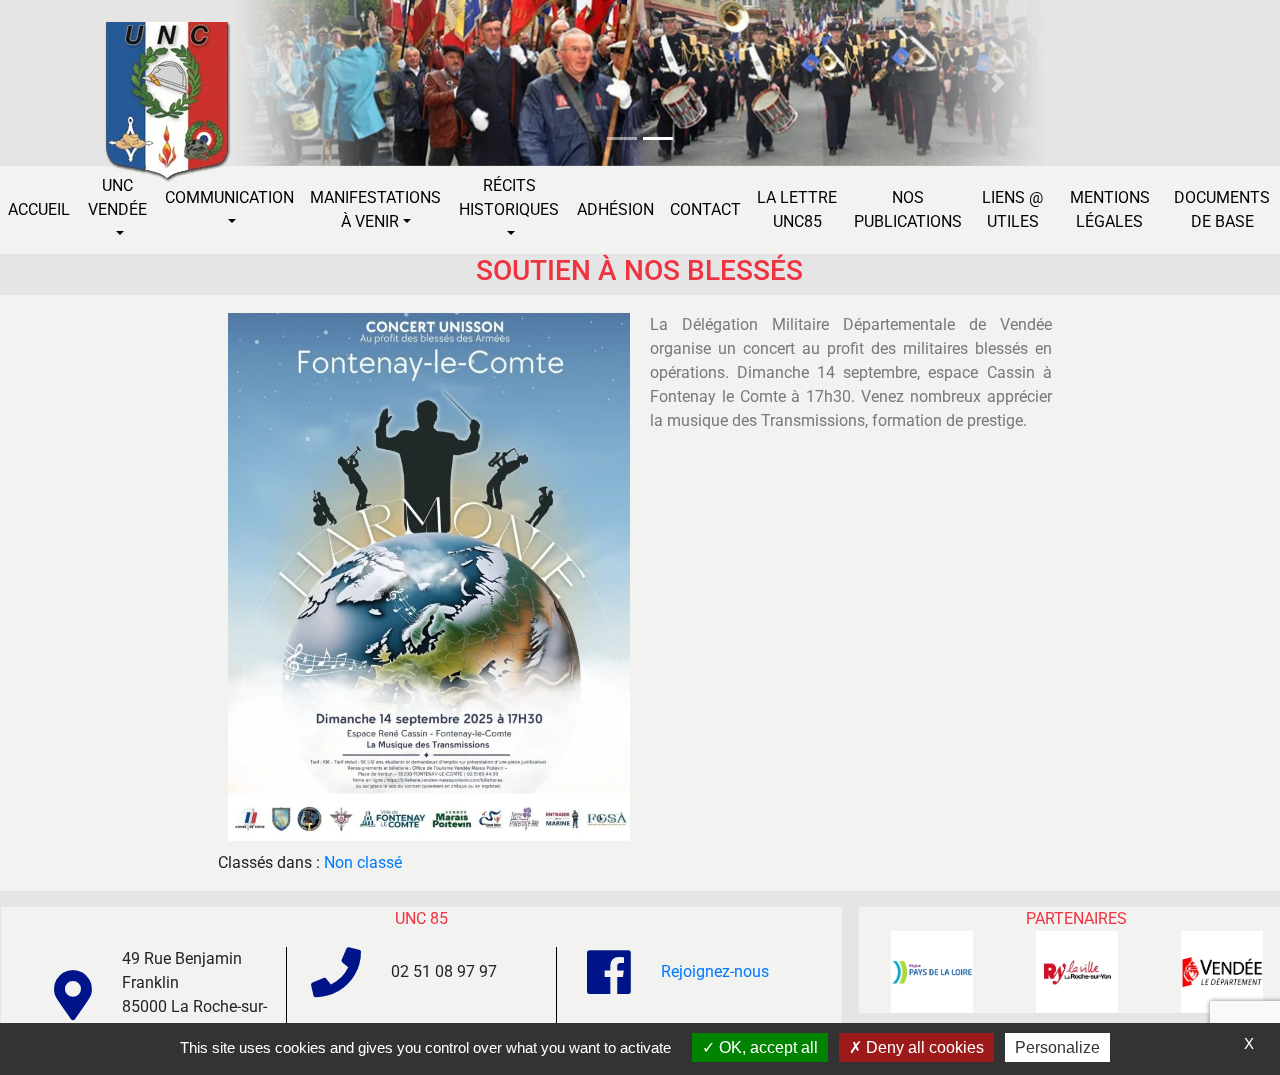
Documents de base (1222, 209)
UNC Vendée (117, 197)
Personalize (1057, 1047)
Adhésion (615, 209)
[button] (281, 83)
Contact (705, 209)
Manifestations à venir (375, 209)
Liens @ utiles (1012, 209)
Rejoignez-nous (715, 971)
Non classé (363, 862)
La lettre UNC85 (797, 209)
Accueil (39, 209)
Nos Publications (908, 209)
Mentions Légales (1110, 209)
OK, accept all (766, 1047)
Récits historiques (509, 197)
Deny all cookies (923, 1047)
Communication (229, 197)
